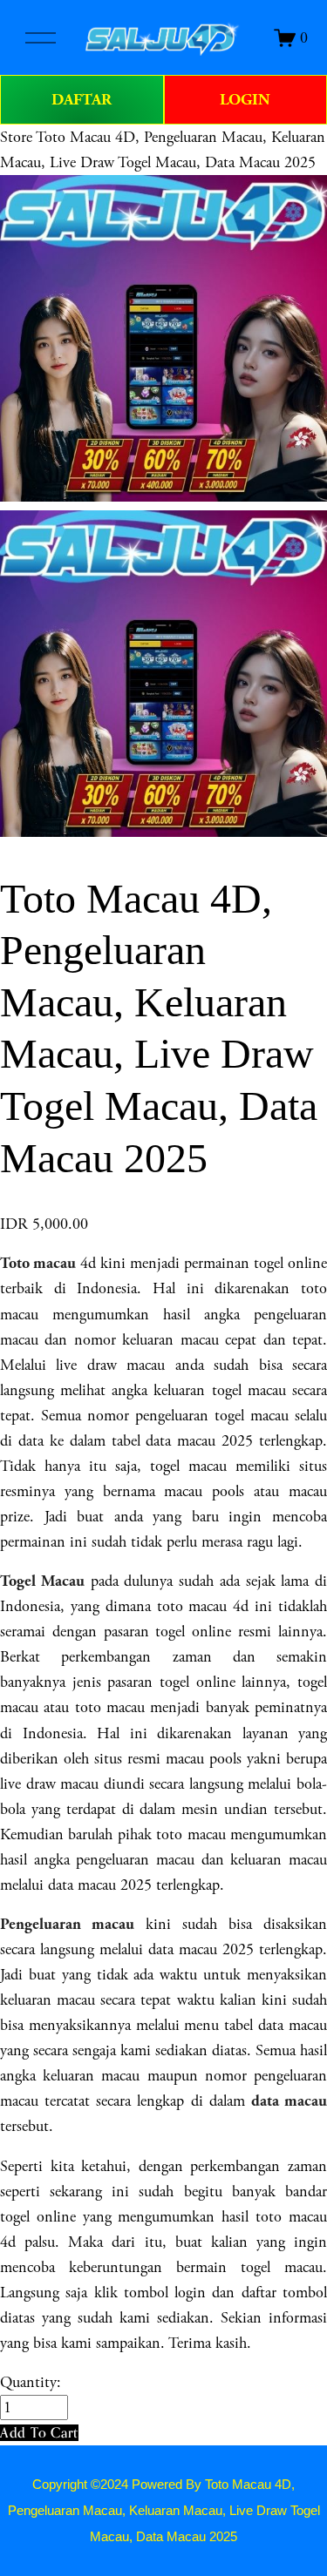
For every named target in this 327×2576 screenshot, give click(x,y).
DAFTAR (82, 100)
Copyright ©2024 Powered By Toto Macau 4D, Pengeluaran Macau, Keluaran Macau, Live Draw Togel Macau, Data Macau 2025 (164, 2511)
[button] (39, 2433)
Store (16, 137)
